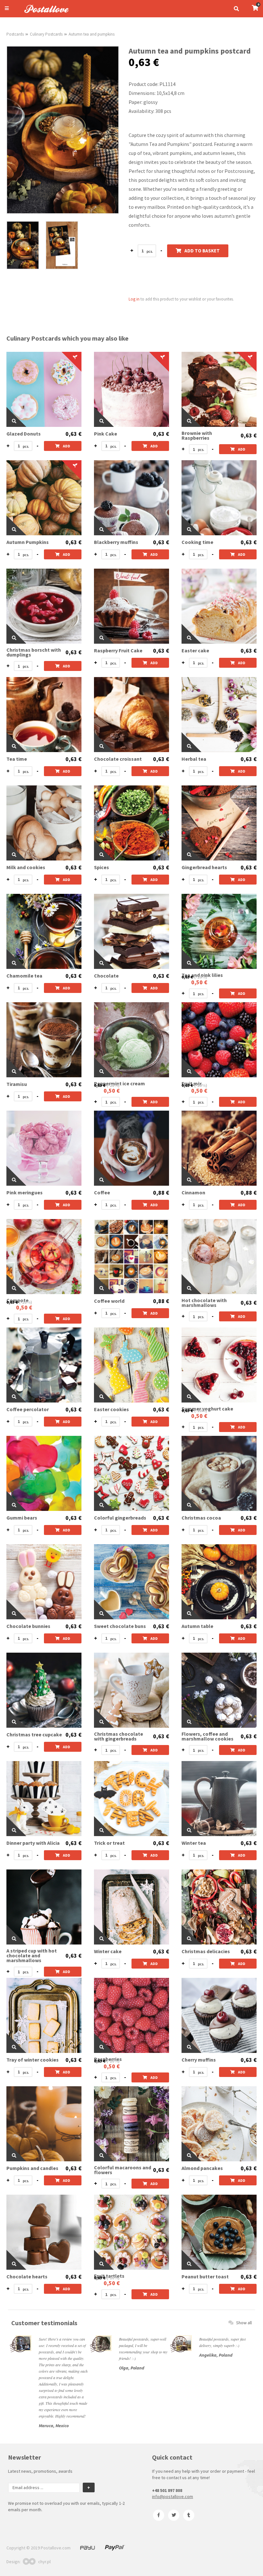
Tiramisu (17, 1084)
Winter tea (194, 1843)
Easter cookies (111, 1409)
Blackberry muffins (116, 542)
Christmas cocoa (201, 1518)
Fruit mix (192, 1084)
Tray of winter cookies (33, 2060)
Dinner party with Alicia (33, 1843)
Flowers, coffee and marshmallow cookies (208, 1736)
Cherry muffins (199, 2060)
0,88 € (161, 1193)
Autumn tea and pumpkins (92, 34)
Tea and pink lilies (202, 975)
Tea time (17, 759)
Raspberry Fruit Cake (118, 651)
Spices (102, 867)
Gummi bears (22, 1518)
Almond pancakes (202, 2168)
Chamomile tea (24, 976)
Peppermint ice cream (119, 1084)
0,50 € (199, 982)
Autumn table (197, 1626)
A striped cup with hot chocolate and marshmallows (32, 1956)
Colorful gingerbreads (120, 1518)
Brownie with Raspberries (197, 436)
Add (67, 446)
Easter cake (195, 651)
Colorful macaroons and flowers (123, 2170)
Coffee (102, 1193)
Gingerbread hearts (204, 867)
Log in (134, 299)
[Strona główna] (44, 14)
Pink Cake (106, 434)
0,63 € (73, 434)
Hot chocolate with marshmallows (204, 1303)
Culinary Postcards (46, 34)
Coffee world (109, 1301)
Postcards (15, 34)
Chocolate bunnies (28, 1626)
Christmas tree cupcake (34, 1735)
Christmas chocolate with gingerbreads (119, 1736)
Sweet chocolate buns (120, 1626)
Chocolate (106, 976)
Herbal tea (194, 759)
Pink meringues (25, 1193)
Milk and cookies (26, 867)
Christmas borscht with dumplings (34, 652)
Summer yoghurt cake (207, 1409)
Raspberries (108, 2059)
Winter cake (108, 1951)
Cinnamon (193, 1193)
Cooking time (197, 542)
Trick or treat (109, 1843)
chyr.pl (44, 2562)
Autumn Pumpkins (28, 542)
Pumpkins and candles (32, 2168)
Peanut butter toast (205, 2277)
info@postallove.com (173, 2496)
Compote (17, 1300)
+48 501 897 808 (167, 2490)
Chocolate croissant (118, 759)
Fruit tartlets (109, 2276)
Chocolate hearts (27, 2277)
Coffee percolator (28, 1409)
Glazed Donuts (24, 434)
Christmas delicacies (206, 1951)
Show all (244, 2323)
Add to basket (202, 251)
